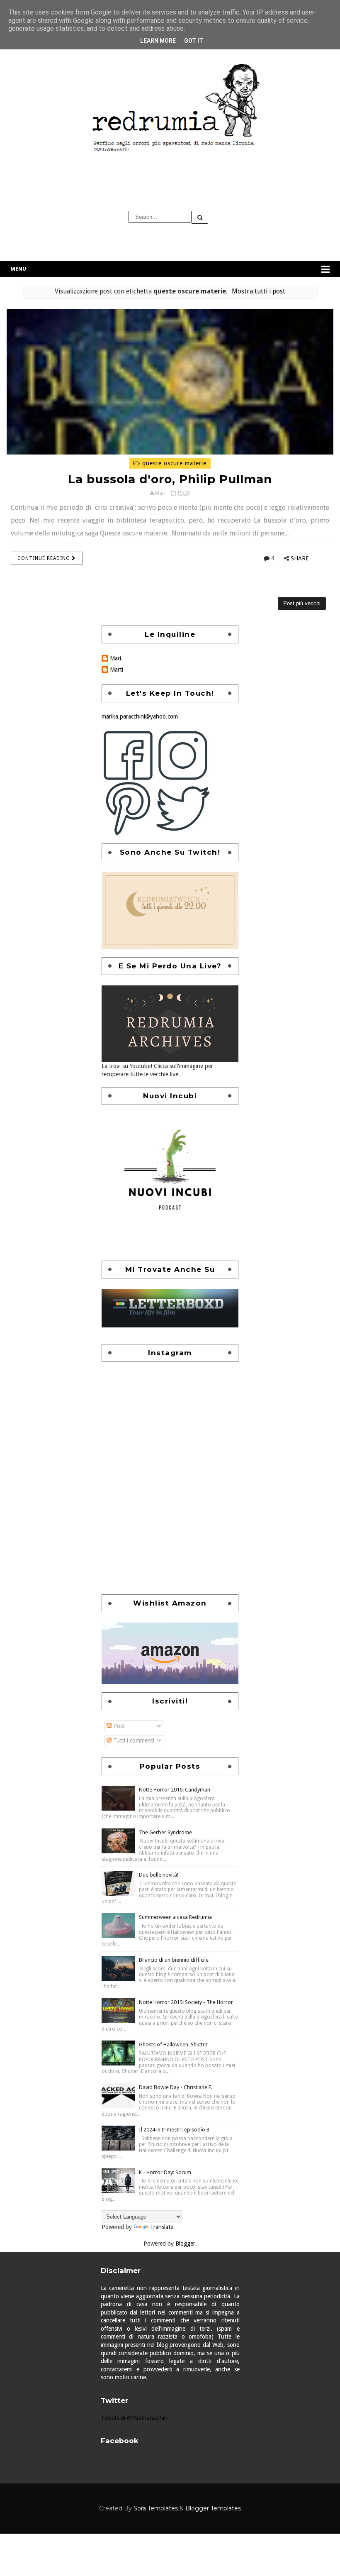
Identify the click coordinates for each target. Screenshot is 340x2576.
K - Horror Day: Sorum (165, 2172)
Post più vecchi (302, 603)
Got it (194, 41)
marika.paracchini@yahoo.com (140, 716)
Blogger (185, 2244)
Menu (18, 269)
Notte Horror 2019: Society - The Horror (186, 2002)
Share (300, 558)
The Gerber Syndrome (165, 1832)
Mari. (116, 658)
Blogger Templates (213, 2508)
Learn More (158, 41)
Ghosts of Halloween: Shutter (173, 2044)
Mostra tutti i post (258, 291)
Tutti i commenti (133, 1740)
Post (118, 1726)
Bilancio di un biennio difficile (174, 1960)
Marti (117, 670)
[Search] (200, 217)
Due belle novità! (159, 1875)
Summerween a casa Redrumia (175, 1917)
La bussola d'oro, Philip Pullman (170, 479)
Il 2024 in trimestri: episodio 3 (174, 2130)
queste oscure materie (173, 463)
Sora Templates (156, 2508)
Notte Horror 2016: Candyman (175, 1790)
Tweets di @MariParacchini (135, 2418)
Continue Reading (45, 558)
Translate (162, 2227)
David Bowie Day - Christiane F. (175, 2087)
